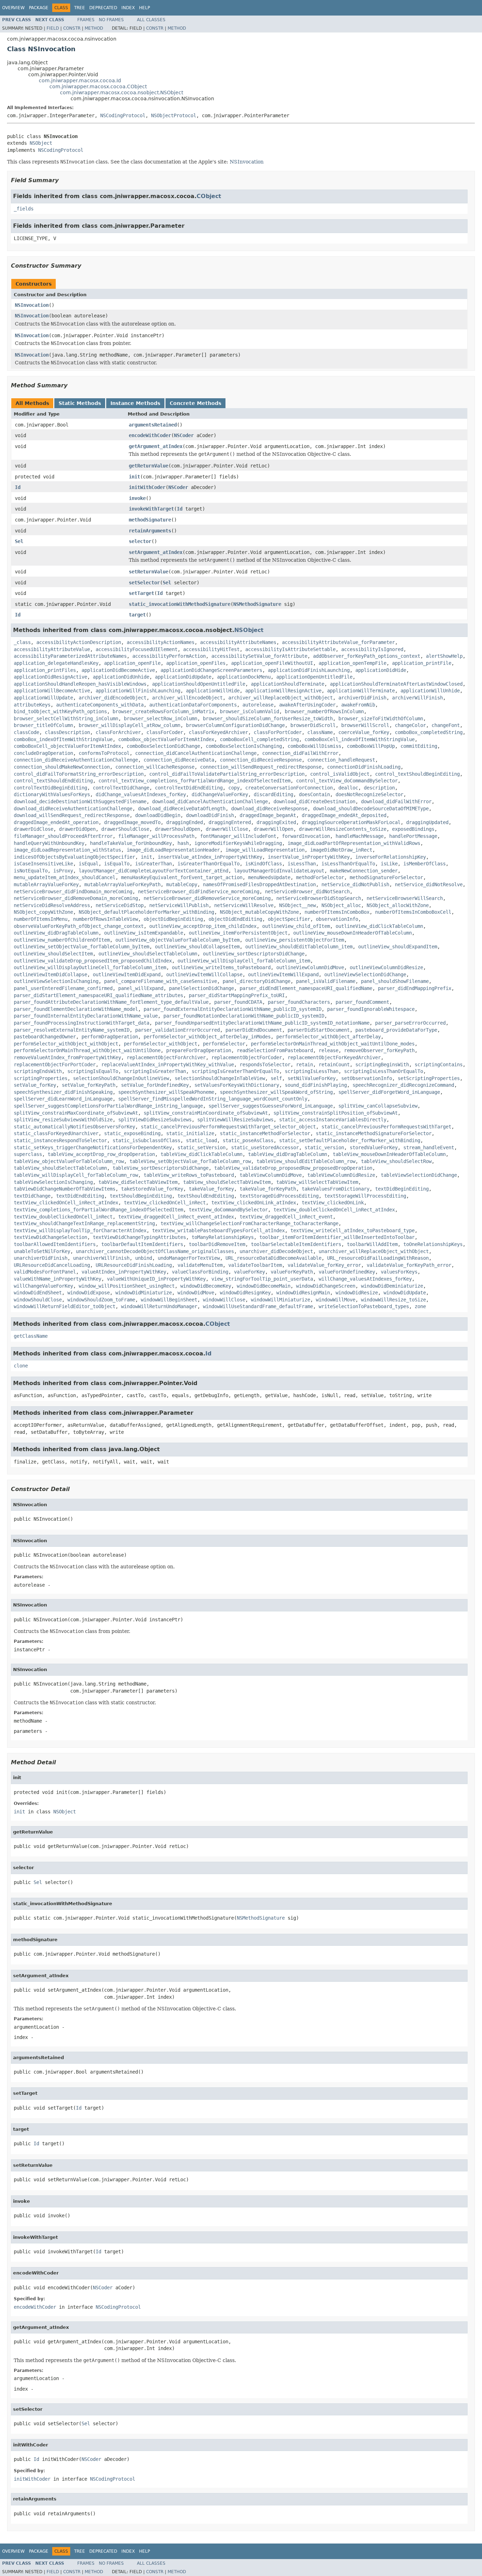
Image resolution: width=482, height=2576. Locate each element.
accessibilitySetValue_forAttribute (259, 656)
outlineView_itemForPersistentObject (238, 933)
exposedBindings (413, 829)
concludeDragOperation (43, 753)
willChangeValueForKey (43, 1286)
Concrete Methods (195, 403)
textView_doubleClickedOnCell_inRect (63, 1217)
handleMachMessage (360, 836)
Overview (13, 8)
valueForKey (249, 1272)
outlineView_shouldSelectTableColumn (148, 954)
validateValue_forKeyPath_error (409, 1265)
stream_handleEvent (429, 1147)
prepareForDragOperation (199, 1050)
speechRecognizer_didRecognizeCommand (403, 1085)
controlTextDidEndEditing (189, 788)
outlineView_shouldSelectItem (53, 954)
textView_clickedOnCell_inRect (165, 1203)
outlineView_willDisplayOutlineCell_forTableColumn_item (90, 967)
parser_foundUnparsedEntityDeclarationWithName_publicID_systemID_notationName (262, 1023)
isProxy (63, 871)
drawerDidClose (34, 829)
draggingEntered (230, 822)
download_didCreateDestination (314, 801)
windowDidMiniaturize (144, 1293)
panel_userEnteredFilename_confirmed (63, 988)
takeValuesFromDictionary (336, 1189)
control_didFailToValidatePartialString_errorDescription (227, 774)
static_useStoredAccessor (265, 1147)
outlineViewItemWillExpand (283, 974)
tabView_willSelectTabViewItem (317, 1182)
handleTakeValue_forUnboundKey (131, 843)
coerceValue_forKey (364, 732)
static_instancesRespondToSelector (60, 1140)
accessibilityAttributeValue (52, 649)
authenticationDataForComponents (193, 705)
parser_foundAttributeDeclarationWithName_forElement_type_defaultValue (111, 1002)
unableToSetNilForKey (42, 1251)
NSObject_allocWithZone (398, 905)
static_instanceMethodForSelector (265, 1133)
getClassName (31, 1336)
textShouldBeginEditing (141, 1196)
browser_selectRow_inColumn (161, 718)
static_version (324, 1147)
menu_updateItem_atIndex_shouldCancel (65, 877)
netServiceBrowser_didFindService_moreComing (199, 892)
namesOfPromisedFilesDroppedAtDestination (259, 884)
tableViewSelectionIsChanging (53, 1182)
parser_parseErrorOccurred (410, 1023)
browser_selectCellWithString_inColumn (66, 718)
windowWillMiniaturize (281, 1300)
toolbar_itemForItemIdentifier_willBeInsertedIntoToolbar (337, 1237)
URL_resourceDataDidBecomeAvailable (273, 1258)
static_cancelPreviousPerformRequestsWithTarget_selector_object (228, 1127)
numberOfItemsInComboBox (337, 912)
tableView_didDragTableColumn (288, 1154)
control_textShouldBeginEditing (417, 774)
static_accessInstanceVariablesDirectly (333, 1120)
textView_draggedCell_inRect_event (286, 1217)
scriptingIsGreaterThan (155, 1071)
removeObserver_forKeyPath (379, 1050)
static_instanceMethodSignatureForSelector (374, 1133)
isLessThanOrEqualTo (348, 864)
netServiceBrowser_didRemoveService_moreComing (207, 898)
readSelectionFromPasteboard (275, 1050)
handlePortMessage (413, 836)
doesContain (314, 794)
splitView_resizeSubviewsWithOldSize (63, 1120)
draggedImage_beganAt (268, 815)
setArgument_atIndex (156, 552)
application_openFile (132, 663)
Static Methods (80, 403)
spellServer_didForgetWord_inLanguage (389, 1092)
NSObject (41, 143)
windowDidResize (357, 1293)
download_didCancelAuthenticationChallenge (210, 801)
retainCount (334, 1065)
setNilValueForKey (312, 1078)
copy (234, 788)
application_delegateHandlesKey (56, 663)
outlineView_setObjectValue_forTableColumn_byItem (82, 947)
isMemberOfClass (424, 864)
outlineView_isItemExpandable (144, 933)
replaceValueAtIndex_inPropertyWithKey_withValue (168, 1065)
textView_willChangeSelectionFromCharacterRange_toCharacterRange (249, 1223)
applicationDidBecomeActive (118, 670)
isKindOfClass (264, 864)
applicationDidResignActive (50, 677)
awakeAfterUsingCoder (307, 705)
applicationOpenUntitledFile (314, 677)
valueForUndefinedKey (347, 1272)
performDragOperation (110, 1037)
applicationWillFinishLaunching (138, 691)
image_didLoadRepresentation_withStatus (67, 850)
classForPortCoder (278, 732)
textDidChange (32, 1196)
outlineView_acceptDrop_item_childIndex (203, 926)
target (137, 615)
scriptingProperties (41, 1078)
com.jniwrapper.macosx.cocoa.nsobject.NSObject (122, 93)
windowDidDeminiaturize (392, 1286)
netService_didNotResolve (429, 884)
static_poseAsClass (248, 1140)
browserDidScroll (313, 725)
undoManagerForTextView (189, 1258)
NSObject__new (297, 905)
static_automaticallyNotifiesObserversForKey (74, 1127)
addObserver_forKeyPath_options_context (367, 656)
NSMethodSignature (257, 604)
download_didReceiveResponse (269, 809)
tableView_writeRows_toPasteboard (189, 1175)
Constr (72, 28)
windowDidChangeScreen (326, 1286)
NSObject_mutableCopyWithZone (259, 912)
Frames (86, 20)
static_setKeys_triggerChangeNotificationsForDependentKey (93, 1147)
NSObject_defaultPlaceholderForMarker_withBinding (146, 912)
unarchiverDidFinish (41, 1258)
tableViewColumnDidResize (341, 1175)
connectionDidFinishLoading (364, 767)
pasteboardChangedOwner (45, 1037)
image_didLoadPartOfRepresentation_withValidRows (354, 843)
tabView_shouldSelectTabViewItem (227, 1182)
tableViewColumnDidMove (271, 1175)
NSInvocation (247, 162)
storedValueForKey (374, 1147)
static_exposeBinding (132, 1133)
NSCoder (184, 435)
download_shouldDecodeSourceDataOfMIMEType (371, 809)
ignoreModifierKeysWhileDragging (238, 843)
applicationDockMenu (244, 677)
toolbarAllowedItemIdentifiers (55, 1244)
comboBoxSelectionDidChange (163, 746)
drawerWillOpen (273, 829)
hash (183, 843)
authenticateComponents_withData (100, 705)
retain (305, 1065)
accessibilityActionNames (161, 642)
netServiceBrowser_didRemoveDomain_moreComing (76, 898)
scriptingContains (439, 1065)
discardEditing (273, 794)
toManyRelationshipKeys (223, 1237)
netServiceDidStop (120, 905)
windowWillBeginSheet (169, 1300)
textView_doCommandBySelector (228, 1210)
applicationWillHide (213, 691)
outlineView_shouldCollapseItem (197, 947)
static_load (201, 1140)
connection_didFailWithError (300, 753)
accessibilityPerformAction (169, 656)
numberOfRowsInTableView (106, 919)
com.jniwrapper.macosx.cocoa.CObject (98, 87)
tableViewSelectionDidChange (419, 1175)
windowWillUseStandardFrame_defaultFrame (258, 1306)
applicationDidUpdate (183, 677)
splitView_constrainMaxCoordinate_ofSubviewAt (76, 1113)
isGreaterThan (153, 864)
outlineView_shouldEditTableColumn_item (299, 947)
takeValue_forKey (211, 1189)
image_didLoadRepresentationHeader (173, 850)
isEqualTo (117, 864)
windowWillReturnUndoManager (159, 1306)
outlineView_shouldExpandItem (398, 947)
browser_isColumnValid (249, 711)
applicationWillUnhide (430, 691)
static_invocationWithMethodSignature (180, 604)
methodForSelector (320, 877)
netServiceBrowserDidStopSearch (319, 898)
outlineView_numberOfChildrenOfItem (62, 940)
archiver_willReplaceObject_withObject (281, 698)
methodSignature (150, 520)
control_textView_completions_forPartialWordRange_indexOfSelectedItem (194, 781)
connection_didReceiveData (179, 760)
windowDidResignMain (303, 1293)
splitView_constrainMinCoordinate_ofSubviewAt (206, 1113)
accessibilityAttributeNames (238, 642)
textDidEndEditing (80, 1196)
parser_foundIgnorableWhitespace (371, 1009)
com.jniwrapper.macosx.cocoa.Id (80, 80)
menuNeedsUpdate (269, 877)
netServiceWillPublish (179, 905)
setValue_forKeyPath (89, 1085)
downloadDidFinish (210, 815)
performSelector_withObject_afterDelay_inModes (207, 1037)
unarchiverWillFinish (101, 1258)
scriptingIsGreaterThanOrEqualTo (235, 1071)
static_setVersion (201, 1147)
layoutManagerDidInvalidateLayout (279, 871)
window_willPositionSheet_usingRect (127, 1286)
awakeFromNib (358, 705)
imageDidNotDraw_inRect (341, 850)
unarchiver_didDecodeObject (276, 1251)
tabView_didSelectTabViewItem (138, 1182)
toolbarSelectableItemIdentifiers (296, 1244)
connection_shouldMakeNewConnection (62, 767)
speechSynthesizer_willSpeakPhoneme (166, 1092)
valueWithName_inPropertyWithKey (58, 1279)
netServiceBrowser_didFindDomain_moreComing (73, 892)
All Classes (151, 20)
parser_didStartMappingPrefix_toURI (237, 995)
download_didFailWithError (396, 801)
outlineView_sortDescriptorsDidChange (254, 954)
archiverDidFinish (362, 698)
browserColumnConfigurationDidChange (235, 725)
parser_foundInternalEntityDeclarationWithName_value (86, 1016)
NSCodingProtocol (123, 115)
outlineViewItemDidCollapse (50, 974)
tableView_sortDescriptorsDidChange (161, 1168)
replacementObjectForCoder (247, 1057)
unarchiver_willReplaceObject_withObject (374, 1251)
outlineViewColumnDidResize (386, 967)
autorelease (258, 705)
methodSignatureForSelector (386, 877)
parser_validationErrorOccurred (177, 1030)
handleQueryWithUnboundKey (49, 843)
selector (140, 541)
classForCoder (165, 732)
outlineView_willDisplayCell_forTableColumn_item (244, 961)
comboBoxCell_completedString (259, 739)
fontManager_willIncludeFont (238, 836)
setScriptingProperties (429, 1078)
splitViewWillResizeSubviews (235, 1120)
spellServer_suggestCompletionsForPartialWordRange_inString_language (108, 1106)
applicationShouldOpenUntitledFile (199, 684)
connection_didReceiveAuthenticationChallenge (76, 760)
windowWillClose (224, 1300)
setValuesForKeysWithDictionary (237, 1085)
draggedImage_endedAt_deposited (344, 815)
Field (53, 28)
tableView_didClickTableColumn (201, 1154)
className (320, 732)
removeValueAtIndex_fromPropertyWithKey (67, 1057)
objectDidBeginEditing (173, 919)
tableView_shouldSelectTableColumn (60, 1168)
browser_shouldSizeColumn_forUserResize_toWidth (268, 718)
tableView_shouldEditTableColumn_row (306, 1161)
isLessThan (302, 864)
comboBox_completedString (429, 732)
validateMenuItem (200, 1265)
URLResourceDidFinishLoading (134, 1265)
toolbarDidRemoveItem (217, 1244)
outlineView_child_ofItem (296, 926)
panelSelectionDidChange (201, 988)
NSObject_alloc (341, 905)
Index (128, 8)
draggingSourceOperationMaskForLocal (351, 822)
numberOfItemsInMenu (41, 919)
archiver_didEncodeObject (113, 698)
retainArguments (150, 531)
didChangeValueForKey (220, 794)
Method (94, 28)
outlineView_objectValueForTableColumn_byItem (177, 940)
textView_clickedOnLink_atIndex (254, 1203)
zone (420, 1306)
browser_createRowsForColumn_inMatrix (163, 711)
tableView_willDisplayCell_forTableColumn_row (76, 1175)
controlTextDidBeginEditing (50, 788)
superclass (28, 1154)
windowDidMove (196, 1293)
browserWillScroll (365, 725)
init (134, 477)
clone (21, 1366)
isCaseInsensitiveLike (43, 864)
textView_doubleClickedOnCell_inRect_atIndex (334, 1210)
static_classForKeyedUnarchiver (56, 1133)
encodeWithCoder (150, 435)
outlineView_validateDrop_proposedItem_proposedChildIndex (93, 961)
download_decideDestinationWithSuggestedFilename (80, 801)
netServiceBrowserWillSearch (405, 898)
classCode (26, 732)
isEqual (89, 864)
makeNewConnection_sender (364, 871)
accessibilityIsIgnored (372, 649)
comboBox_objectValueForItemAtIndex (166, 739)
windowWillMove (336, 1300)
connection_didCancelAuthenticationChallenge (196, 753)
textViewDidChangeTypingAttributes (139, 1237)
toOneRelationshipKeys (433, 1244)
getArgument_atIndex (156, 446)
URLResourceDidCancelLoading (52, 1265)
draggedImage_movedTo (132, 822)
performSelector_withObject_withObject (66, 1044)
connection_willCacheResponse (155, 767)
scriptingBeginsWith (382, 1065)
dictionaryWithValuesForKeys (52, 794)
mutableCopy (182, 884)
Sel (19, 541)
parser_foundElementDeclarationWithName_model (76, 1009)
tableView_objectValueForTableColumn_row (69, 1161)
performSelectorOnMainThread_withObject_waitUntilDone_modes (333, 1044)
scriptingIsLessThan (312, 1071)
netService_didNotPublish (355, 884)
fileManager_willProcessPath (156, 836)
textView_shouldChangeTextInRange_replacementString (84, 1223)
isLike (389, 864)
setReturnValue (149, 572)
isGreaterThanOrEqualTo (209, 864)
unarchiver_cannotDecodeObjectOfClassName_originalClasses (155, 1251)
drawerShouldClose (125, 829)
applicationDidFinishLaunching (309, 670)
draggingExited (276, 822)
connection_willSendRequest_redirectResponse (261, 767)
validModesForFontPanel (45, 1272)
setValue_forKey (35, 1085)
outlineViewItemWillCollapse (204, 974)
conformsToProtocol (104, 753)
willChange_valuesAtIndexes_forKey (365, 1279)
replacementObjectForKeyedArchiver (334, 1057)
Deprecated (103, 8)
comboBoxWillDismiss (314, 746)
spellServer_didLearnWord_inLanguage (63, 1099)
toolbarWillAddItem (372, 1244)
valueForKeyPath (292, 1272)
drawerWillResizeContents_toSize (343, 829)
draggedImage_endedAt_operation (56, 822)
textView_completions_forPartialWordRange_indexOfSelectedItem (98, 1210)
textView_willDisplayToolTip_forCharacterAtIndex (80, 1230)
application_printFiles (45, 670)
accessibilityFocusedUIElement (137, 649)
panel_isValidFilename (326, 981)
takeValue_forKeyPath (268, 1189)
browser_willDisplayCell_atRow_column (129, 725)
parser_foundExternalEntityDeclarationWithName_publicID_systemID (233, 1009)
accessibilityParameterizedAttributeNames (70, 656)
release (329, 1050)
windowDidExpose (89, 1293)
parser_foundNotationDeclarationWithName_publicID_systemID (244, 1016)
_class (22, 642)
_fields (24, 209)
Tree (80, 8)
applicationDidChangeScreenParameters (211, 670)
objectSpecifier (289, 919)
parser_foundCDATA (238, 1002)
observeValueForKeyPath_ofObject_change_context (79, 926)
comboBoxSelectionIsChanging (244, 746)
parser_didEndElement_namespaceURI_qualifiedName (306, 988)
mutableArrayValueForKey (46, 884)
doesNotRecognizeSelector (369, 794)
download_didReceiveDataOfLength (182, 809)
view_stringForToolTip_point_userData (262, 1279)
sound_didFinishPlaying (316, 1085)
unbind (144, 1258)
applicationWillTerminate (361, 691)
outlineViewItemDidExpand (127, 974)
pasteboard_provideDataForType (396, 1030)
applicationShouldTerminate (288, 684)
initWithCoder (147, 487)
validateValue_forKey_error (324, 1265)
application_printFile (422, 663)
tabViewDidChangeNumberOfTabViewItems (65, 1189)
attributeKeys (32, 705)
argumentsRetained (153, 425)
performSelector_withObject (161, 1044)
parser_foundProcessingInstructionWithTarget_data (82, 1023)
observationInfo (337, 919)
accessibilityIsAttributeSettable (290, 649)
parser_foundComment (362, 1002)
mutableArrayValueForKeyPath (122, 884)
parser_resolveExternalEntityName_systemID (72, 1030)
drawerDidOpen (77, 829)
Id (18, 487)
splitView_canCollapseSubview (378, 1106)
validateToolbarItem (255, 1265)
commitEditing (419, 746)
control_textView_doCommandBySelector (347, 781)
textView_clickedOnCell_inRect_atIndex (66, 1203)
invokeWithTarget (151, 509)
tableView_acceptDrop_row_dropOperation (101, 1154)
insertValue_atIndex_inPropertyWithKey (210, 857)
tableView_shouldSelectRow (396, 1161)
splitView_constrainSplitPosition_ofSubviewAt (336, 1113)
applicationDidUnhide (121, 677)
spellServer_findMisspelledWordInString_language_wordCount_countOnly (213, 1099)
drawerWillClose (227, 829)
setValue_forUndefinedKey (155, 1085)
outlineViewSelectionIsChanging (56, 981)
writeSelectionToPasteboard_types (364, 1306)
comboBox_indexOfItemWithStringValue (63, 739)
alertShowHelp (444, 656)
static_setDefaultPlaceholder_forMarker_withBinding (350, 1140)
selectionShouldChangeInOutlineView (121, 1078)
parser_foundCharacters (299, 1002)
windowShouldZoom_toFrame (101, 1300)
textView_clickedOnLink (333, 1203)
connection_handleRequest (341, 760)
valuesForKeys (399, 1272)
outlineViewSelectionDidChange (365, 974)
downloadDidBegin (158, 815)
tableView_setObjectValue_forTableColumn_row (190, 1161)
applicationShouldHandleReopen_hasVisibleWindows (80, 684)
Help (144, 8)
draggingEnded (185, 822)
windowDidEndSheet (38, 1293)
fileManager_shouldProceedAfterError (63, 836)
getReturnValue (149, 466)
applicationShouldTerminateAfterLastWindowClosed (396, 684)
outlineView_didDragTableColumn (56, 933)
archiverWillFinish (417, 698)
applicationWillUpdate (43, 698)
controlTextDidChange (121, 788)
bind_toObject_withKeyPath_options (60, 711)
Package (39, 8)
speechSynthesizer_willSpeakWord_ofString (276, 1092)
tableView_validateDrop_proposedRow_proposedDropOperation (293, 1168)
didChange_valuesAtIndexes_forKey (141, 794)
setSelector (144, 583)
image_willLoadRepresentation (265, 850)
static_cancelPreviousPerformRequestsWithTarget (386, 1127)
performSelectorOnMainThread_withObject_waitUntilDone (87, 1050)
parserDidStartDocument (319, 1030)
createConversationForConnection (289, 788)
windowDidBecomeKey (206, 1286)
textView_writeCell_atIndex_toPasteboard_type (353, 1230)
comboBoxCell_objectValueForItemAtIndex (67, 746)
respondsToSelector (265, 1065)
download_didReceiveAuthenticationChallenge (73, 809)
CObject (209, 196)
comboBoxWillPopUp (371, 746)
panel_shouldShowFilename (395, 981)
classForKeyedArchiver (218, 732)
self (276, 1078)
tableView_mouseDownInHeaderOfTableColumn (389, 1154)
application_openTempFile (353, 663)
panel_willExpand (141, 988)
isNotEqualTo (31, 871)
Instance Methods (135, 403)
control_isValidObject (340, 774)
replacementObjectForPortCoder (55, 1065)
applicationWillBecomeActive (52, 691)
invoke (137, 498)
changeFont (446, 725)
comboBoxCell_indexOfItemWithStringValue (360, 739)
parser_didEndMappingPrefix (415, 988)
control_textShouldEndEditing (53, 781)
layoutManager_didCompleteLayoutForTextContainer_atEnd (153, 871)
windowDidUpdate (405, 1293)
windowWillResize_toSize (393, 1300)
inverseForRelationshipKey (391, 857)
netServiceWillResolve (244, 905)
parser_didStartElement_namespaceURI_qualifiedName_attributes (98, 995)
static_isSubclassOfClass (146, 1140)
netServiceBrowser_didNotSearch (307, 892)
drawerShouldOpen (177, 829)
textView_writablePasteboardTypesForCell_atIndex (218, 1230)
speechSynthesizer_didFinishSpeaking (63, 1092)
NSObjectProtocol (174, 115)
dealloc (348, 788)
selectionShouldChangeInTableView (220, 1078)
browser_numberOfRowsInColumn (324, 711)
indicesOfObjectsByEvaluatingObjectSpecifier (74, 857)
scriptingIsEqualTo (93, 1071)
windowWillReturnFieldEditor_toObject (65, 1306)
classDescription (67, 732)
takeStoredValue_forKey (152, 1189)
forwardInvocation (306, 836)
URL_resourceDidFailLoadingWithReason (378, 1258)
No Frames (111, 20)
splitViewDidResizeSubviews (155, 1120)
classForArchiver (118, 732)
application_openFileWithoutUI (272, 663)
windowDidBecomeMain (264, 1286)
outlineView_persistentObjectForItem (295, 940)
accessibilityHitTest (211, 649)
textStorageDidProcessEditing (279, 1196)
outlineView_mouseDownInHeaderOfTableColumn (353, 933)
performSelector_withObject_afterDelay (329, 1037)
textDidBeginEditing (402, 1189)
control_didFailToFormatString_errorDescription (79, 774)
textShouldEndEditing (206, 1196)
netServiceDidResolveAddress (52, 905)
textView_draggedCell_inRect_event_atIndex (176, 1217)
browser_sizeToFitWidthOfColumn (381, 718)
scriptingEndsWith (38, 1071)
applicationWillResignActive (283, 691)
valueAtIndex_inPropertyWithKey (124, 1272)
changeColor (410, 725)
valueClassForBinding (200, 1272)
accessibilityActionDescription (79, 642)
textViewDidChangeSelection (50, 1237)
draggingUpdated (427, 822)
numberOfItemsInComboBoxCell (413, 912)
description (379, 788)
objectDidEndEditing (235, 919)
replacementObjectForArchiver (166, 1057)
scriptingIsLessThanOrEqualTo (384, 1071)
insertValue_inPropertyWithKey (309, 857)
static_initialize (190, 1133)
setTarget (141, 593)
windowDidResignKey (245, 1293)
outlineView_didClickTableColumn (379, 926)
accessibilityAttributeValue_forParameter (338, 642)
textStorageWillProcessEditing (365, 1196)
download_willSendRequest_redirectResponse (72, 815)
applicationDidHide (381, 670)
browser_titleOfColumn (43, 725)
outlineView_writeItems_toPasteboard (221, 967)
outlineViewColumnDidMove (310, 967)
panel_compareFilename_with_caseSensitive (161, 981)
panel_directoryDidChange (257, 981)
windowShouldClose (38, 1300)
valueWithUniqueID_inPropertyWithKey (156, 1279)
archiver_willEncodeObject (187, 698)
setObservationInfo (367, 1078)
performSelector (224, 1044)
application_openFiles (196, 663)
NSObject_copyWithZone (43, 912)
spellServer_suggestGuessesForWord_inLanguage (271, 1106)
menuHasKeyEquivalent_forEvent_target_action (182, 877)
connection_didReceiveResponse (261, 760)
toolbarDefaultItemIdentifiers (142, 1244)
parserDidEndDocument (254, 1030)
